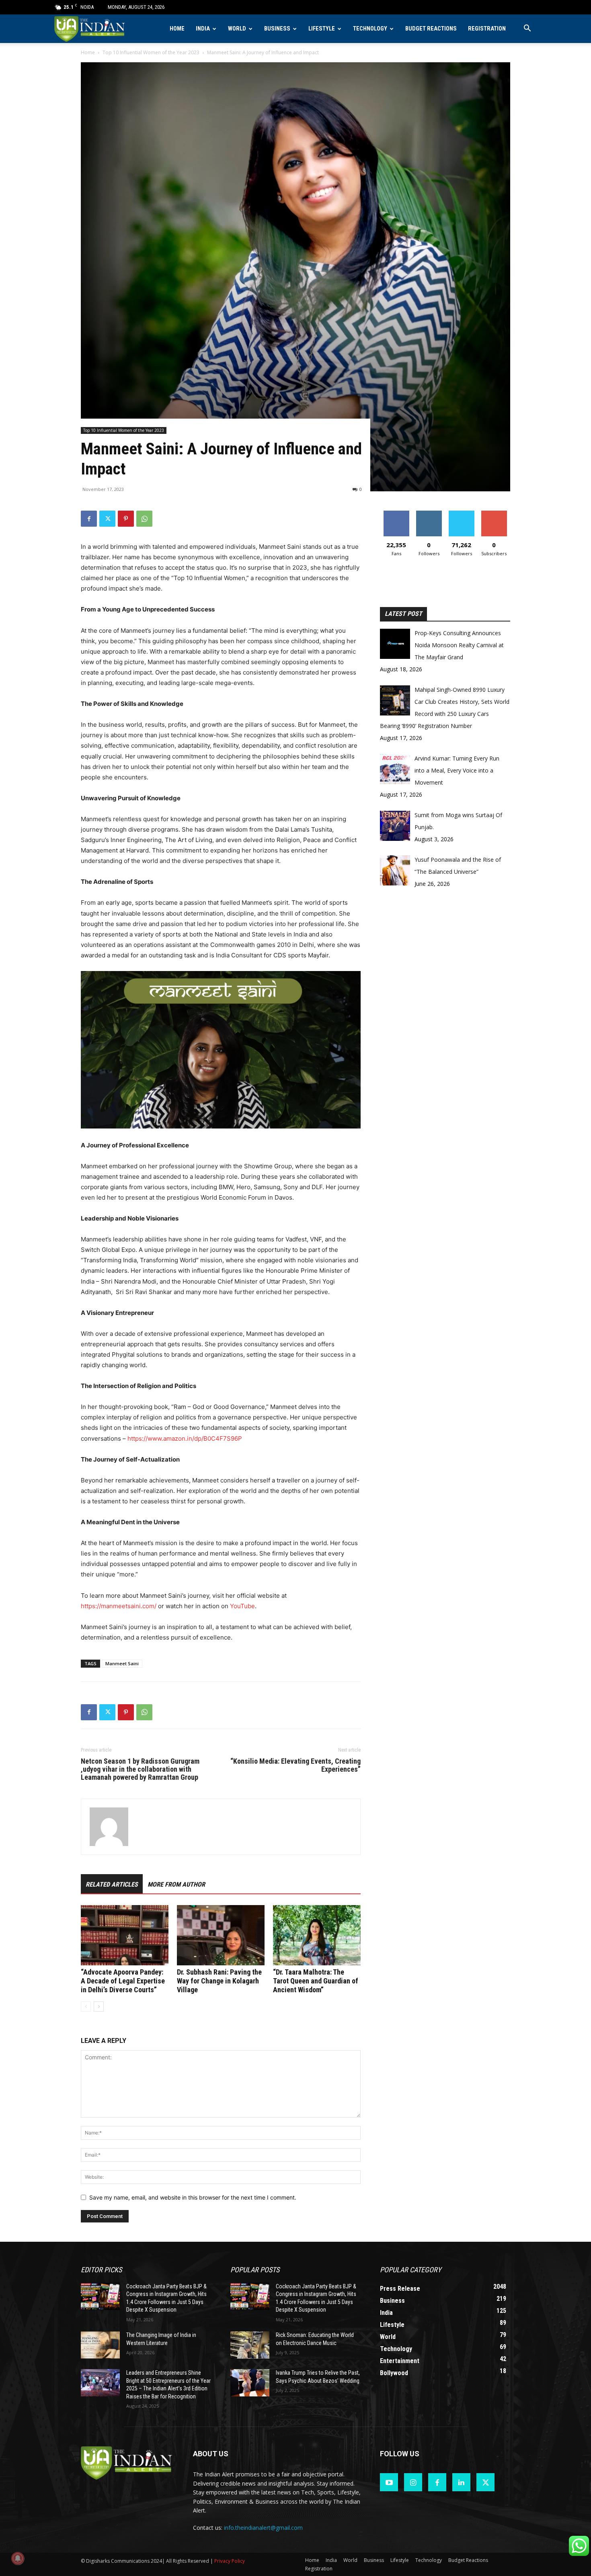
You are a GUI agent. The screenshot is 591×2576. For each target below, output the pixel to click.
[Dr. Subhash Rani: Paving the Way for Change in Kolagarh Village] (221, 1935)
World (237, 29)
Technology (370, 29)
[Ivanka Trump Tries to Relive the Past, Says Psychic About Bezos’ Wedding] (250, 2383)
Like (396, 514)
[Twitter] (107, 519)
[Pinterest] (126, 519)
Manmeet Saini (122, 1663)
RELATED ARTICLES (112, 1884)
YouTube (242, 1606)
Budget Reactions (431, 29)
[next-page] (99, 2007)
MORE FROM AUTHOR (176, 1884)
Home (177, 29)
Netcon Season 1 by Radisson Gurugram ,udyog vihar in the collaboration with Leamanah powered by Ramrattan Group (140, 1769)
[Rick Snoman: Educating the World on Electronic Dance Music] (250, 2345)
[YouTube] (389, 2482)
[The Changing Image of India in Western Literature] (100, 2345)
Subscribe (494, 514)
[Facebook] (89, 519)
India (203, 29)
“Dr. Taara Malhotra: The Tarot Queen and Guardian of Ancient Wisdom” (316, 1981)
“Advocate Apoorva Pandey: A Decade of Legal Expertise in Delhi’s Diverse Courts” (123, 1981)
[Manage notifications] (18, 2558)
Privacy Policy (230, 2561)
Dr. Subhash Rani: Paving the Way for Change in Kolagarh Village (219, 1981)
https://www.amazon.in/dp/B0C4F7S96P (185, 1438)
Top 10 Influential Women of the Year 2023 (151, 52)
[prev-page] (86, 2007)
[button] (527, 29)
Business (277, 29)
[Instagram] (413, 2482)
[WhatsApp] (144, 519)
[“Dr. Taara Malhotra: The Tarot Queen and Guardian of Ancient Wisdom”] (317, 1935)
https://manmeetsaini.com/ (119, 1606)
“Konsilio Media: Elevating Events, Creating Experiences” (295, 1765)
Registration (487, 29)
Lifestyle (322, 29)
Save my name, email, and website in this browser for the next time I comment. (193, 2197)
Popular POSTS (255, 2270)
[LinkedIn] (461, 2482)
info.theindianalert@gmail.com (263, 2528)
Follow (429, 514)
